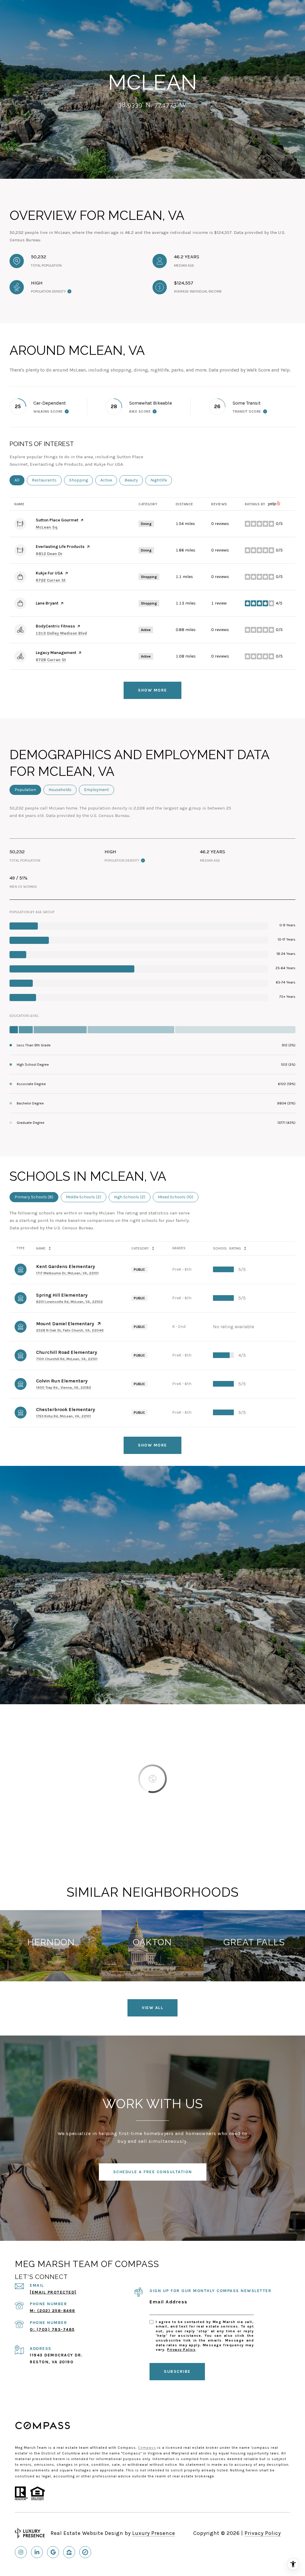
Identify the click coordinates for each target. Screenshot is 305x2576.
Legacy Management (56, 653)
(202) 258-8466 (56, 2311)
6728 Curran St (51, 660)
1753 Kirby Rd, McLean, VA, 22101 (63, 1416)
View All (152, 2008)
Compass (147, 2448)
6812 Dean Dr (49, 554)
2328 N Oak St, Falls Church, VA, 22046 (70, 1330)
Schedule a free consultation (153, 2172)
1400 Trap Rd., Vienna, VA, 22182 (64, 1388)
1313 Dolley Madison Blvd (61, 633)
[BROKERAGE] (85, 2552)
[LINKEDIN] (37, 2552)
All (20, 480)
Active (109, 480)
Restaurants (47, 480)
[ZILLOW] (69, 2552)
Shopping (81, 480)
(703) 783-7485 (56, 2329)
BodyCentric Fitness (55, 626)
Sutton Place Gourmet (57, 520)
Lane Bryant (47, 603)
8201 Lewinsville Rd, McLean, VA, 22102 (69, 1302)
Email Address (169, 2302)
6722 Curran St (51, 580)
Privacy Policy (181, 2350)
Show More (152, 1445)
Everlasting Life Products (60, 547)
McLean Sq (47, 527)
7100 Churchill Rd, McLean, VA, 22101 (67, 1359)
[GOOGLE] (53, 2552)
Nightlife (161, 480)
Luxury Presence (154, 2533)
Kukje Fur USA (49, 573)
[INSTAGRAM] (21, 2552)
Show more (152, 690)
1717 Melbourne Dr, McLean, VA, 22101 (67, 1273)
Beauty (134, 480)
